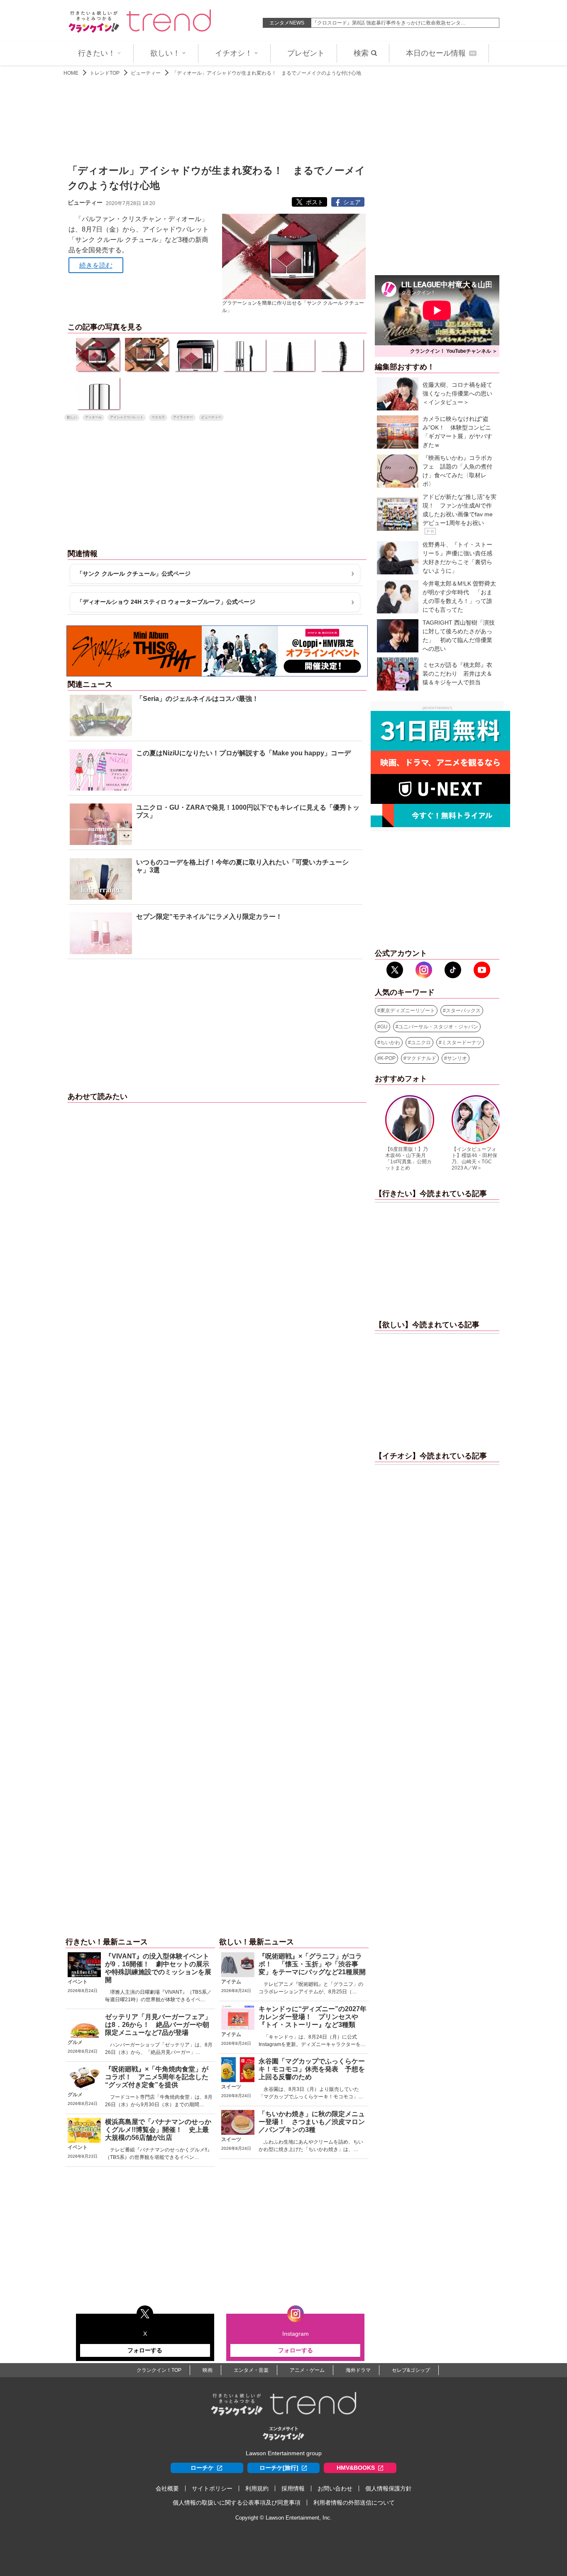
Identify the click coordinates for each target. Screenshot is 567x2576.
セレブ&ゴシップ (411, 2370)
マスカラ (158, 417)
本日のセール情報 (440, 53)
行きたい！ (97, 53)
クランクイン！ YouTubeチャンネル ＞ (454, 351)
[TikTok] (453, 970)
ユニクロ (421, 1043)
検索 (361, 53)
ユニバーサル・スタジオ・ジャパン (438, 1027)
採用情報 (293, 2488)
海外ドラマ (358, 2370)
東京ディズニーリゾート (408, 1011)
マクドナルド (421, 1058)
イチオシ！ (234, 53)
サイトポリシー (212, 2488)
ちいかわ (390, 1043)
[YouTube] (482, 970)
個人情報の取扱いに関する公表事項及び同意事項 (237, 2503)
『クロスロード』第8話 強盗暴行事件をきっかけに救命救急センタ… (389, 23)
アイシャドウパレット (127, 417)
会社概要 (167, 2488)
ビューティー (146, 73)
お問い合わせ (335, 2488)
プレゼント (306, 53)
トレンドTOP (105, 73)
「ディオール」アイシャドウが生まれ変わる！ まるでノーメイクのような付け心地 (266, 73)
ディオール (93, 417)
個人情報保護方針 (389, 2488)
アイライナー (183, 417)
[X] (395, 970)
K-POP (388, 1058)
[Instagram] (424, 970)
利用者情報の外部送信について (354, 2503)
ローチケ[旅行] (279, 2468)
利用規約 (257, 2488)
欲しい (72, 417)
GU (384, 1027)
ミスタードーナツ (462, 1043)
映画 (208, 2370)
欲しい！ (165, 53)
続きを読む (96, 265)
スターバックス (463, 1011)
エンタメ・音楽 (251, 2370)
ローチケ (202, 2468)
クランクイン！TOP (159, 2370)
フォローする (145, 2350)
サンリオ (457, 1058)
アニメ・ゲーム (307, 2370)
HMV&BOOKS (356, 2468)
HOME (71, 73)
